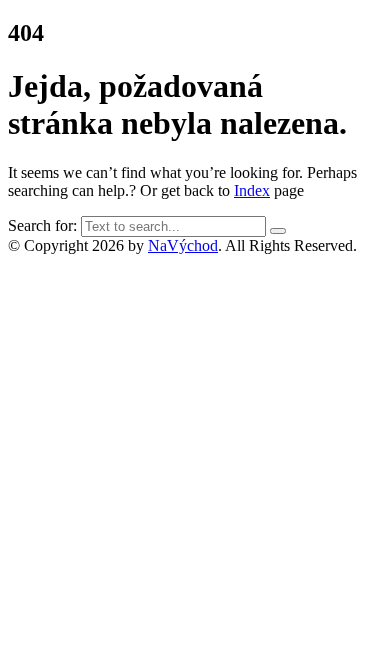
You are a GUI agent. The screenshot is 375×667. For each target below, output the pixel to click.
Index (252, 190)
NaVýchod (183, 245)
